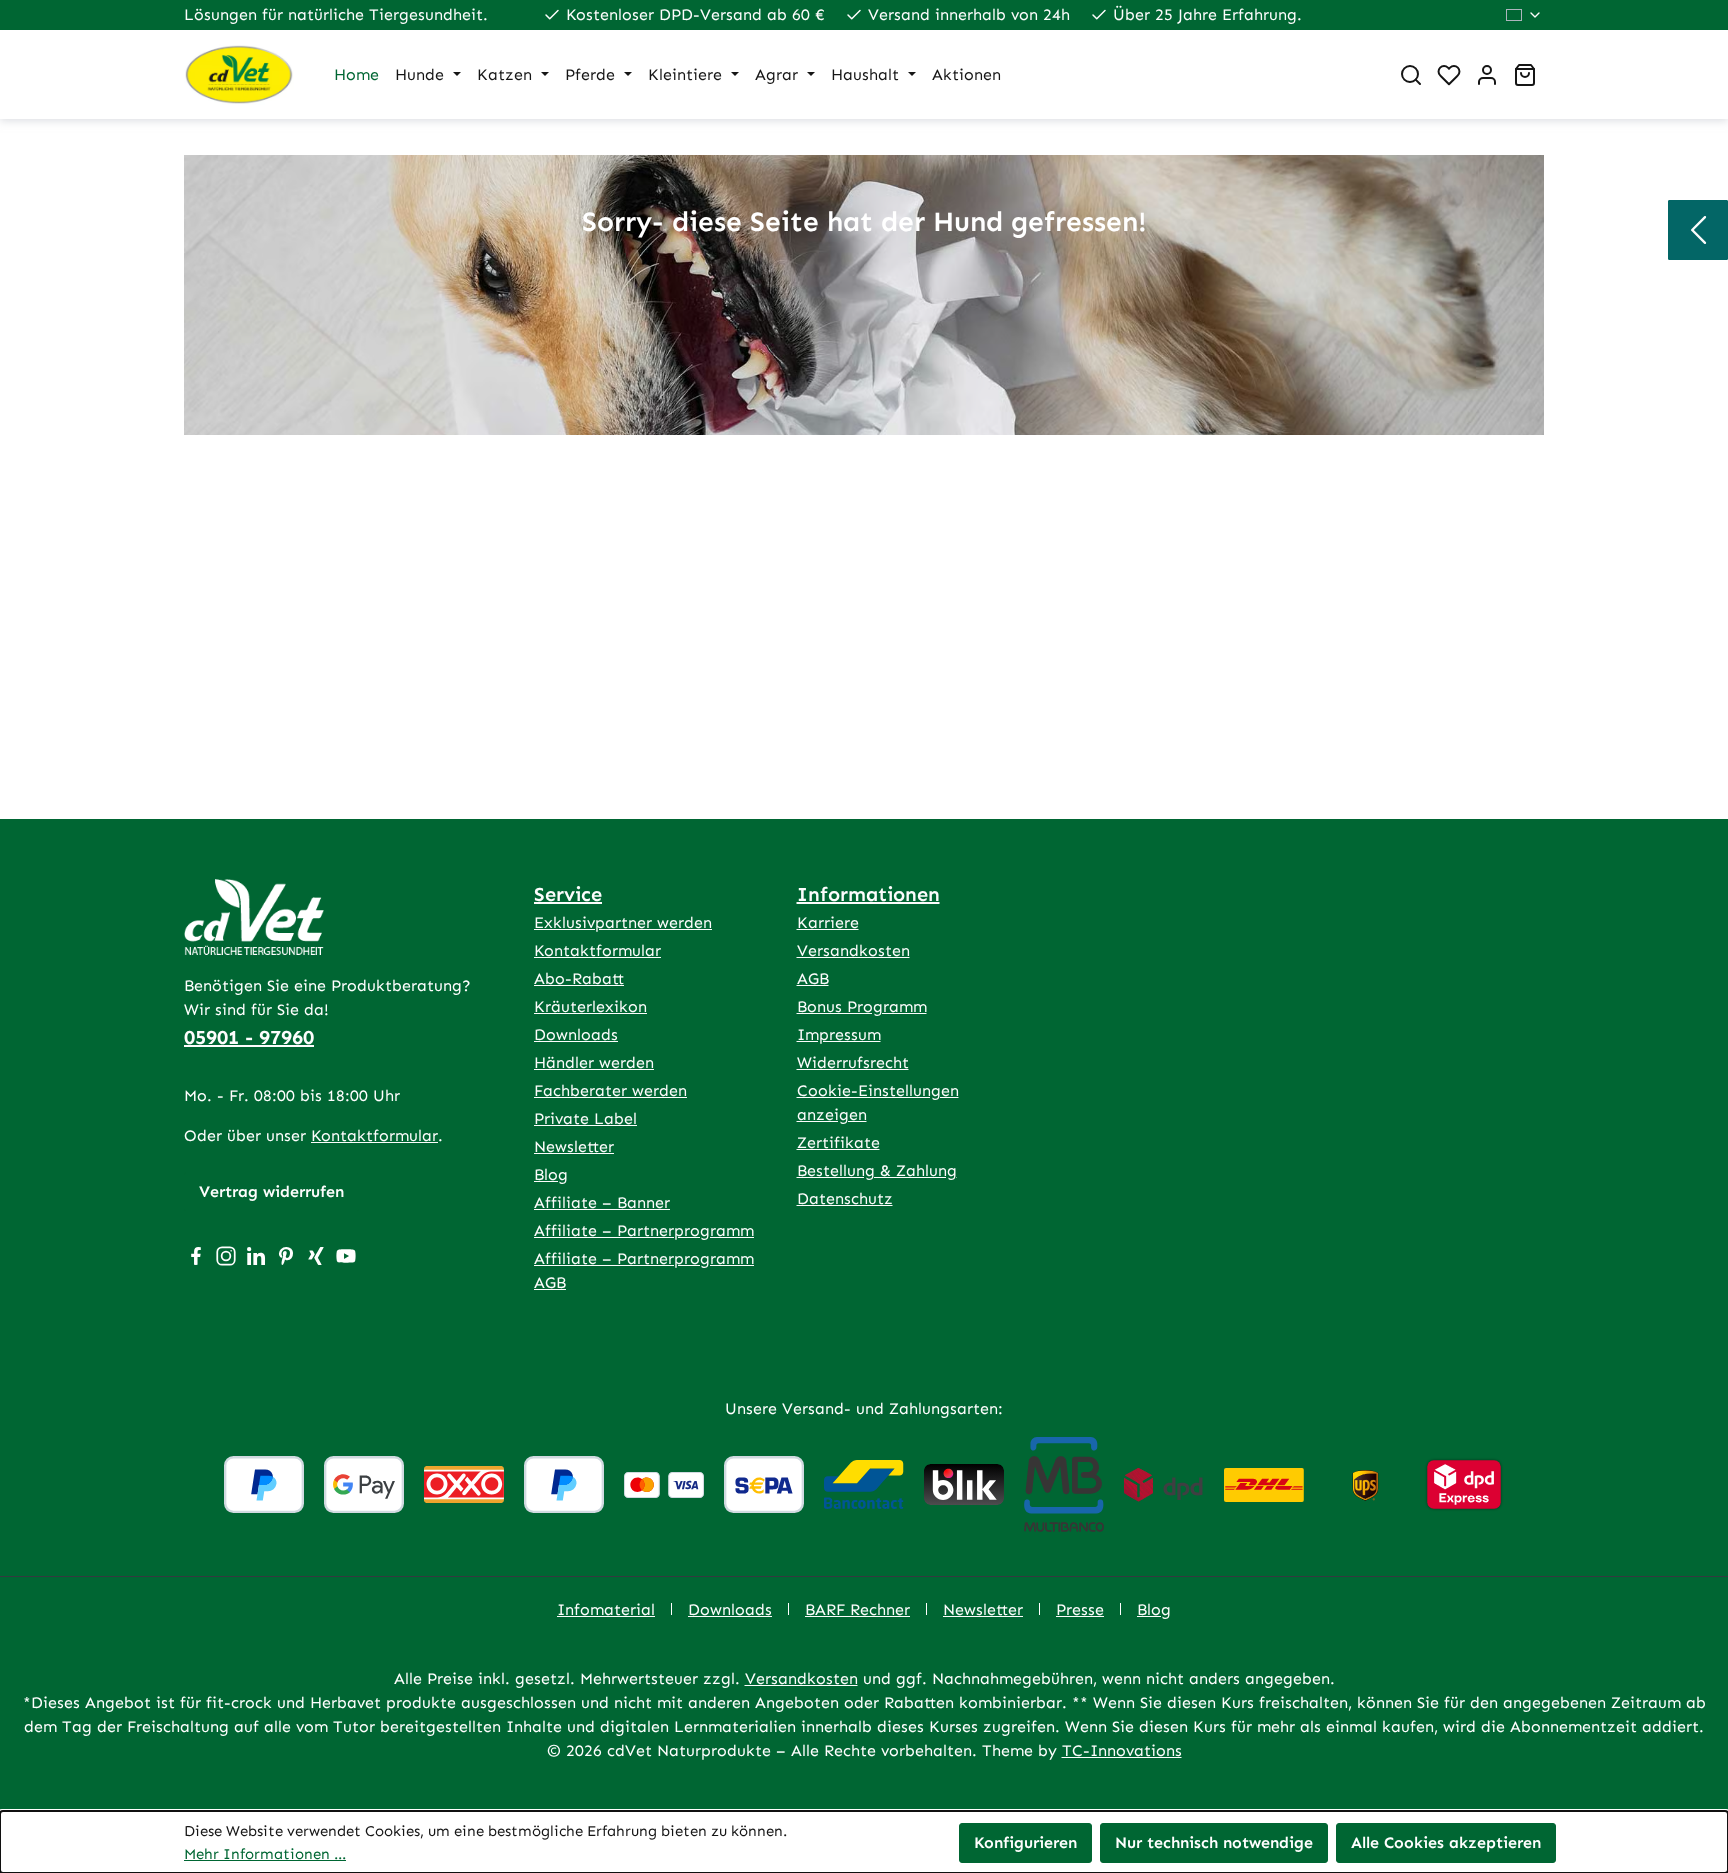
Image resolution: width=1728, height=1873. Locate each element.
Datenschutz (845, 1198)
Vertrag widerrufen (271, 1191)
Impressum (839, 1034)
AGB (813, 978)
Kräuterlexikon (590, 1006)
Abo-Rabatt (579, 978)
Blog (551, 1174)
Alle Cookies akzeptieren (1446, 1842)
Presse (1080, 1609)
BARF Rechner (857, 1609)
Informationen (868, 894)
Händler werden (594, 1062)
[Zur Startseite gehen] (239, 74)
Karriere (828, 922)
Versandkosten (853, 950)
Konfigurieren (1025, 1842)
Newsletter (574, 1146)
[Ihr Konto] (1487, 75)
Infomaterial (606, 1609)
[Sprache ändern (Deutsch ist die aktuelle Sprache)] (1524, 15)
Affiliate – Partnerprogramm (644, 1230)
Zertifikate (838, 1142)
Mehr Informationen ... (265, 1854)
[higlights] (1698, 230)
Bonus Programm (862, 1006)
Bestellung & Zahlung (877, 1170)
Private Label (585, 1118)
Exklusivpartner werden (623, 922)
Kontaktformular (374, 1135)
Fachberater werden (610, 1090)
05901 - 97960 (249, 1037)
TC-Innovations (1122, 1750)
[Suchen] (1411, 75)
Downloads (576, 1034)
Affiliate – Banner (602, 1202)
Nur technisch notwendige (1214, 1842)
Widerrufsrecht (853, 1062)
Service (568, 894)
